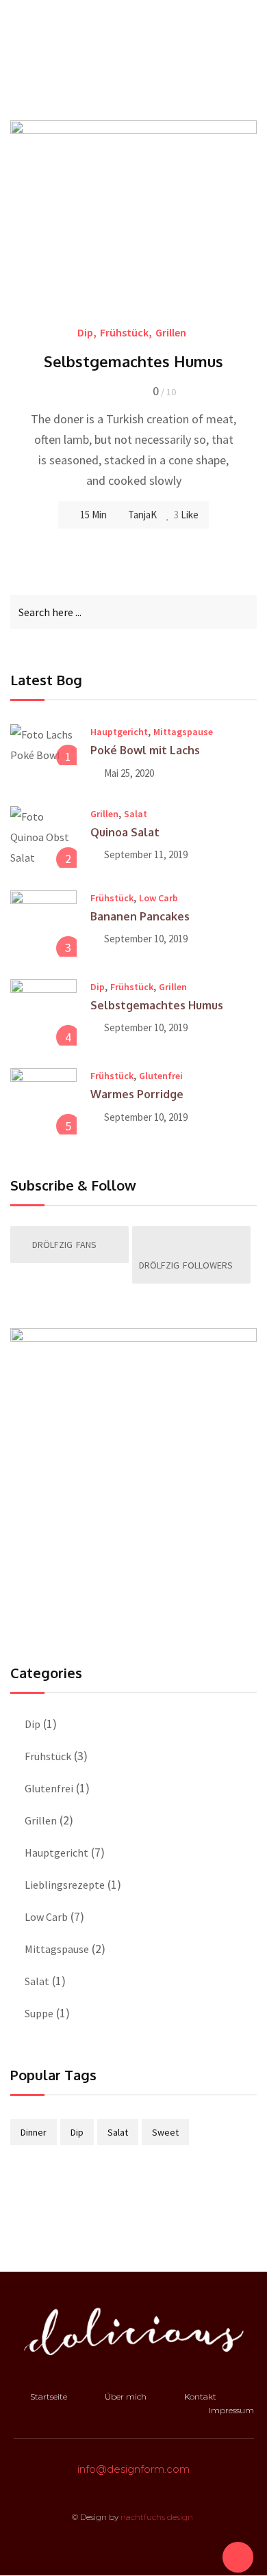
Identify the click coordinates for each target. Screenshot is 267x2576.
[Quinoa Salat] (43, 837)
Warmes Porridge (137, 1094)
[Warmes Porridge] (43, 1101)
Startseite (49, 2396)
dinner (34, 2132)
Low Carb (158, 898)
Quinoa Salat (125, 832)
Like (189, 515)
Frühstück (124, 332)
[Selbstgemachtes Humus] (43, 1012)
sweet (165, 2132)
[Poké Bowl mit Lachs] (43, 745)
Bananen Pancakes (140, 916)
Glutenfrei (161, 1076)
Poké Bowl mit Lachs (145, 750)
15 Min (93, 515)
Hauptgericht (119, 732)
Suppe (39, 2013)
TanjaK (142, 515)
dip (77, 2132)
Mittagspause (183, 732)
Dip (85, 332)
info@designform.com (133, 2469)
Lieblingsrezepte (65, 1885)
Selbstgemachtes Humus (133, 361)
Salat (136, 814)
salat (118, 2132)
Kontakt (200, 2396)
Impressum (231, 2410)
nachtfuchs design (158, 2517)
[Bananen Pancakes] (43, 924)
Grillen (171, 332)
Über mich (126, 2396)
